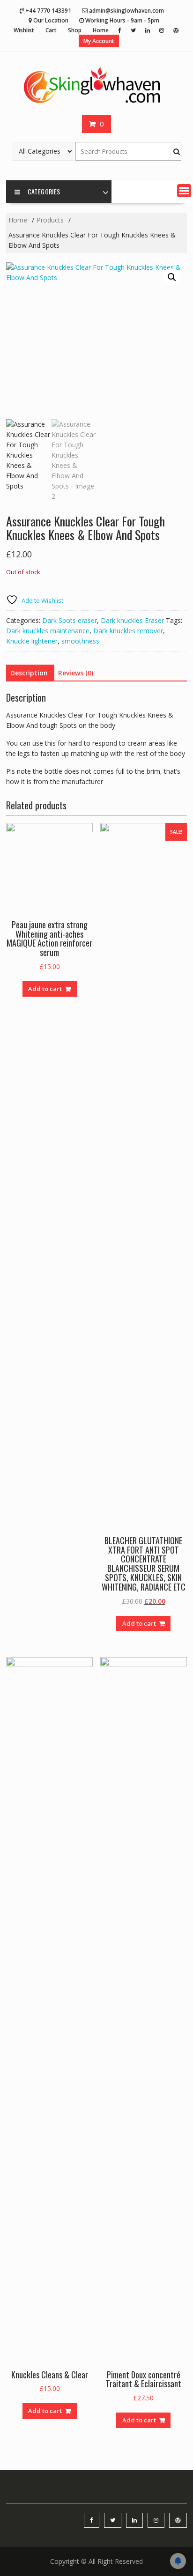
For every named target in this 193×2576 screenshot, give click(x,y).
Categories (44, 191)
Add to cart (45, 989)
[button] (184, 191)
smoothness (80, 641)
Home (101, 30)
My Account (99, 41)
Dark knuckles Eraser (132, 620)
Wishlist (24, 30)
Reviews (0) (76, 673)
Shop (75, 30)
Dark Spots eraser (70, 620)
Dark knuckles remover (128, 631)
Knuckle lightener (32, 641)
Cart (51, 30)
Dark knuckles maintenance (48, 631)
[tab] (29, 673)
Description (29, 673)
